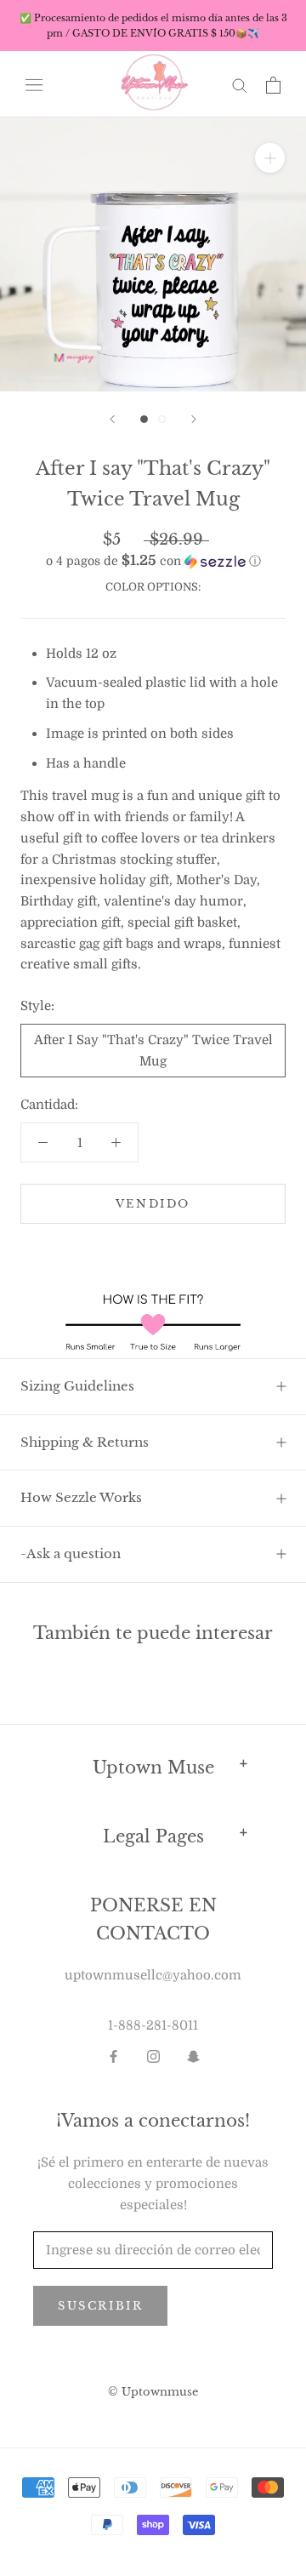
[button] (153, 561)
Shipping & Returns (85, 1442)
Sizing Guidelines (77, 1386)
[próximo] (194, 419)
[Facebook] (113, 2056)
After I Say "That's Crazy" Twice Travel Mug (153, 1051)
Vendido (153, 1204)
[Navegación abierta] (34, 85)
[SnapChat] (193, 2056)
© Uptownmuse (153, 2392)
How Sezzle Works (81, 1497)
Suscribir (100, 2306)
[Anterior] (112, 419)
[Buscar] (240, 85)
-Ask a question (71, 1554)
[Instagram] (153, 2056)
